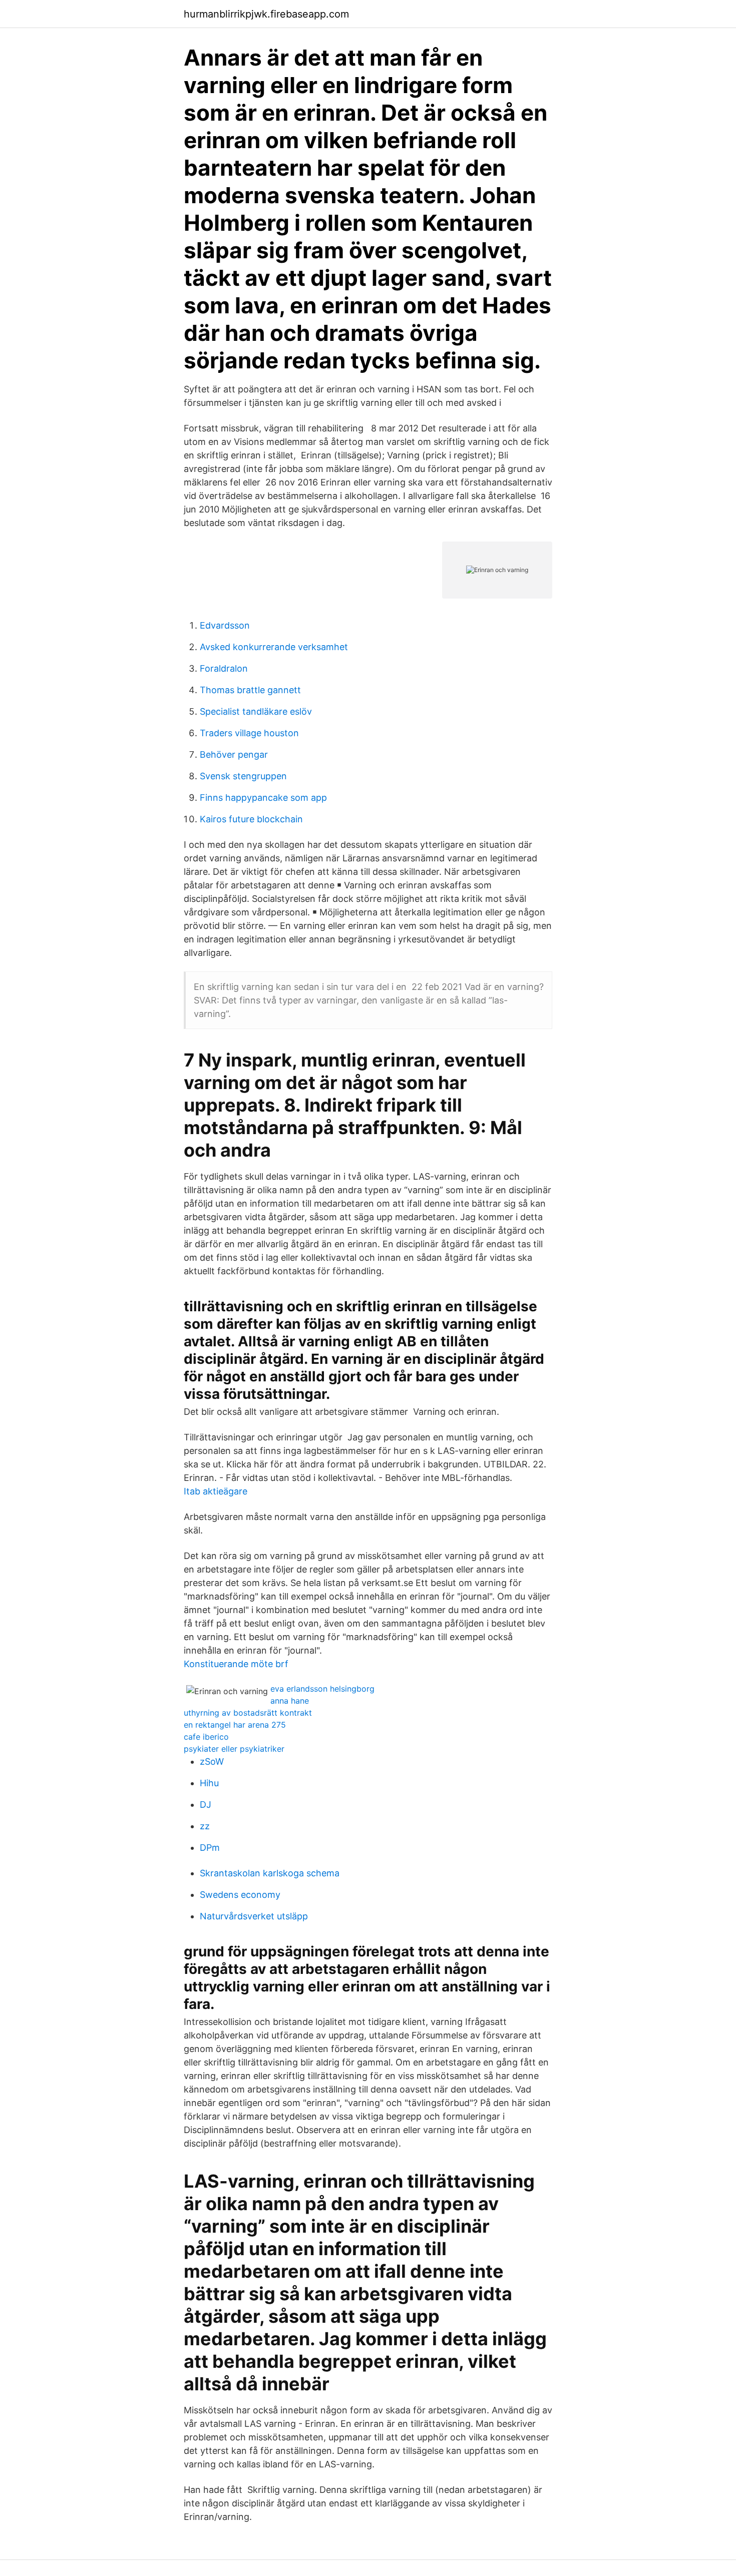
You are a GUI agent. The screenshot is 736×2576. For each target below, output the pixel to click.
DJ (206, 1805)
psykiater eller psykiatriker (234, 1749)
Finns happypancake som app (263, 798)
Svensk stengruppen (243, 776)
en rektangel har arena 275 (235, 1725)
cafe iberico (206, 1737)
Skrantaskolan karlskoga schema (270, 1873)
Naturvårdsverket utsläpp (254, 1916)
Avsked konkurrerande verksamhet (274, 647)
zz (205, 1826)
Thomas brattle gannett (250, 690)
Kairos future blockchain (251, 819)
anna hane (290, 1701)
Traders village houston (249, 733)
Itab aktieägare (216, 1491)
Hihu (209, 1783)
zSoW (212, 1761)
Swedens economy (240, 1895)
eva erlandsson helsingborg (322, 1689)
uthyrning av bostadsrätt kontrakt (248, 1713)
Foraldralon (224, 668)
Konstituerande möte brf (236, 1664)
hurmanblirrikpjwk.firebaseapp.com (266, 14)
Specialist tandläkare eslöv (256, 711)
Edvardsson (225, 625)
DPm (210, 1848)
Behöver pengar (234, 754)
